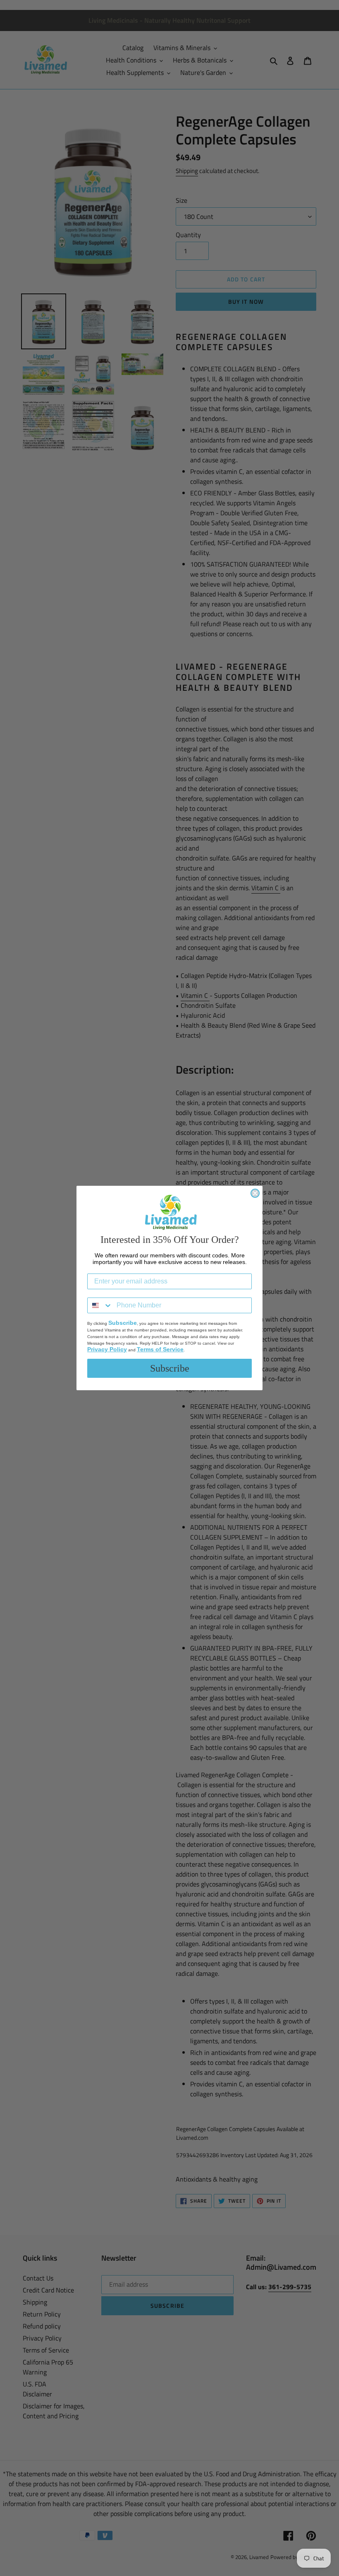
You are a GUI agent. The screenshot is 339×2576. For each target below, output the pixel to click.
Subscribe (170, 1368)
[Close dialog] (255, 1193)
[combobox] (100, 1305)
